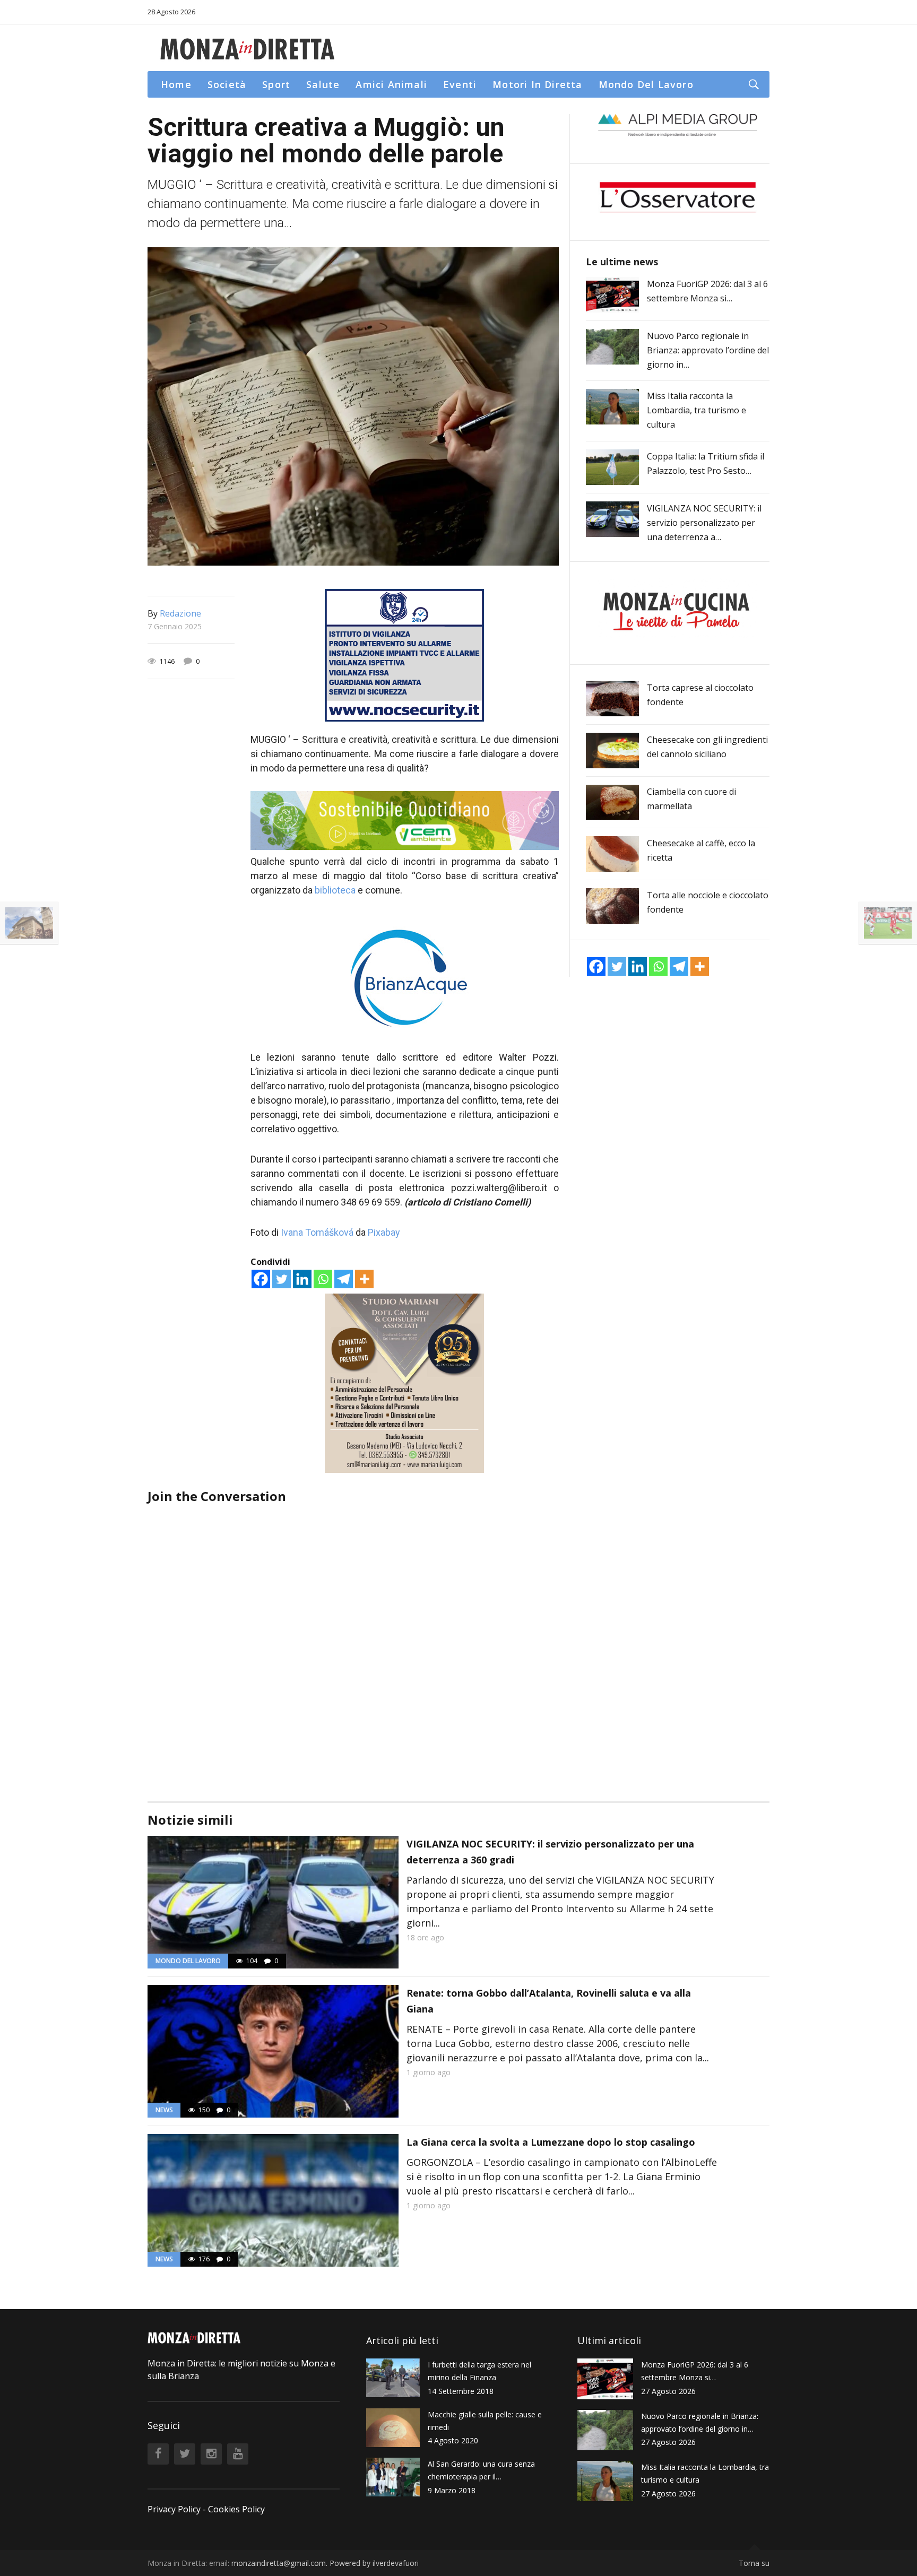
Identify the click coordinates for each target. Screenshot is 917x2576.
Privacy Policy (174, 2509)
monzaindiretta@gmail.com (279, 2563)
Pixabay (384, 1232)
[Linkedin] (302, 1279)
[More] (364, 1279)
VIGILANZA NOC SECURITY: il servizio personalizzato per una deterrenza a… (704, 523)
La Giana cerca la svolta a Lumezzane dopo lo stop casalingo (551, 2142)
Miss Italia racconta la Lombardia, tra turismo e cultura (697, 410)
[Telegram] (344, 1279)
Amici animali (391, 84)
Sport (276, 84)
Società (227, 84)
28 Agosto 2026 (171, 12)
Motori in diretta (537, 84)
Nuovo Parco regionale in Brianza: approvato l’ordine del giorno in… (708, 350)
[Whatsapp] (323, 1279)
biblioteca (335, 890)
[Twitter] (282, 1279)
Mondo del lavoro (646, 84)
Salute (323, 84)
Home (176, 84)
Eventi (460, 84)
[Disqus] (353, 1638)
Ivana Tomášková (317, 1232)
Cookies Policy (236, 2509)
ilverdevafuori (396, 2563)
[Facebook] (261, 1279)
